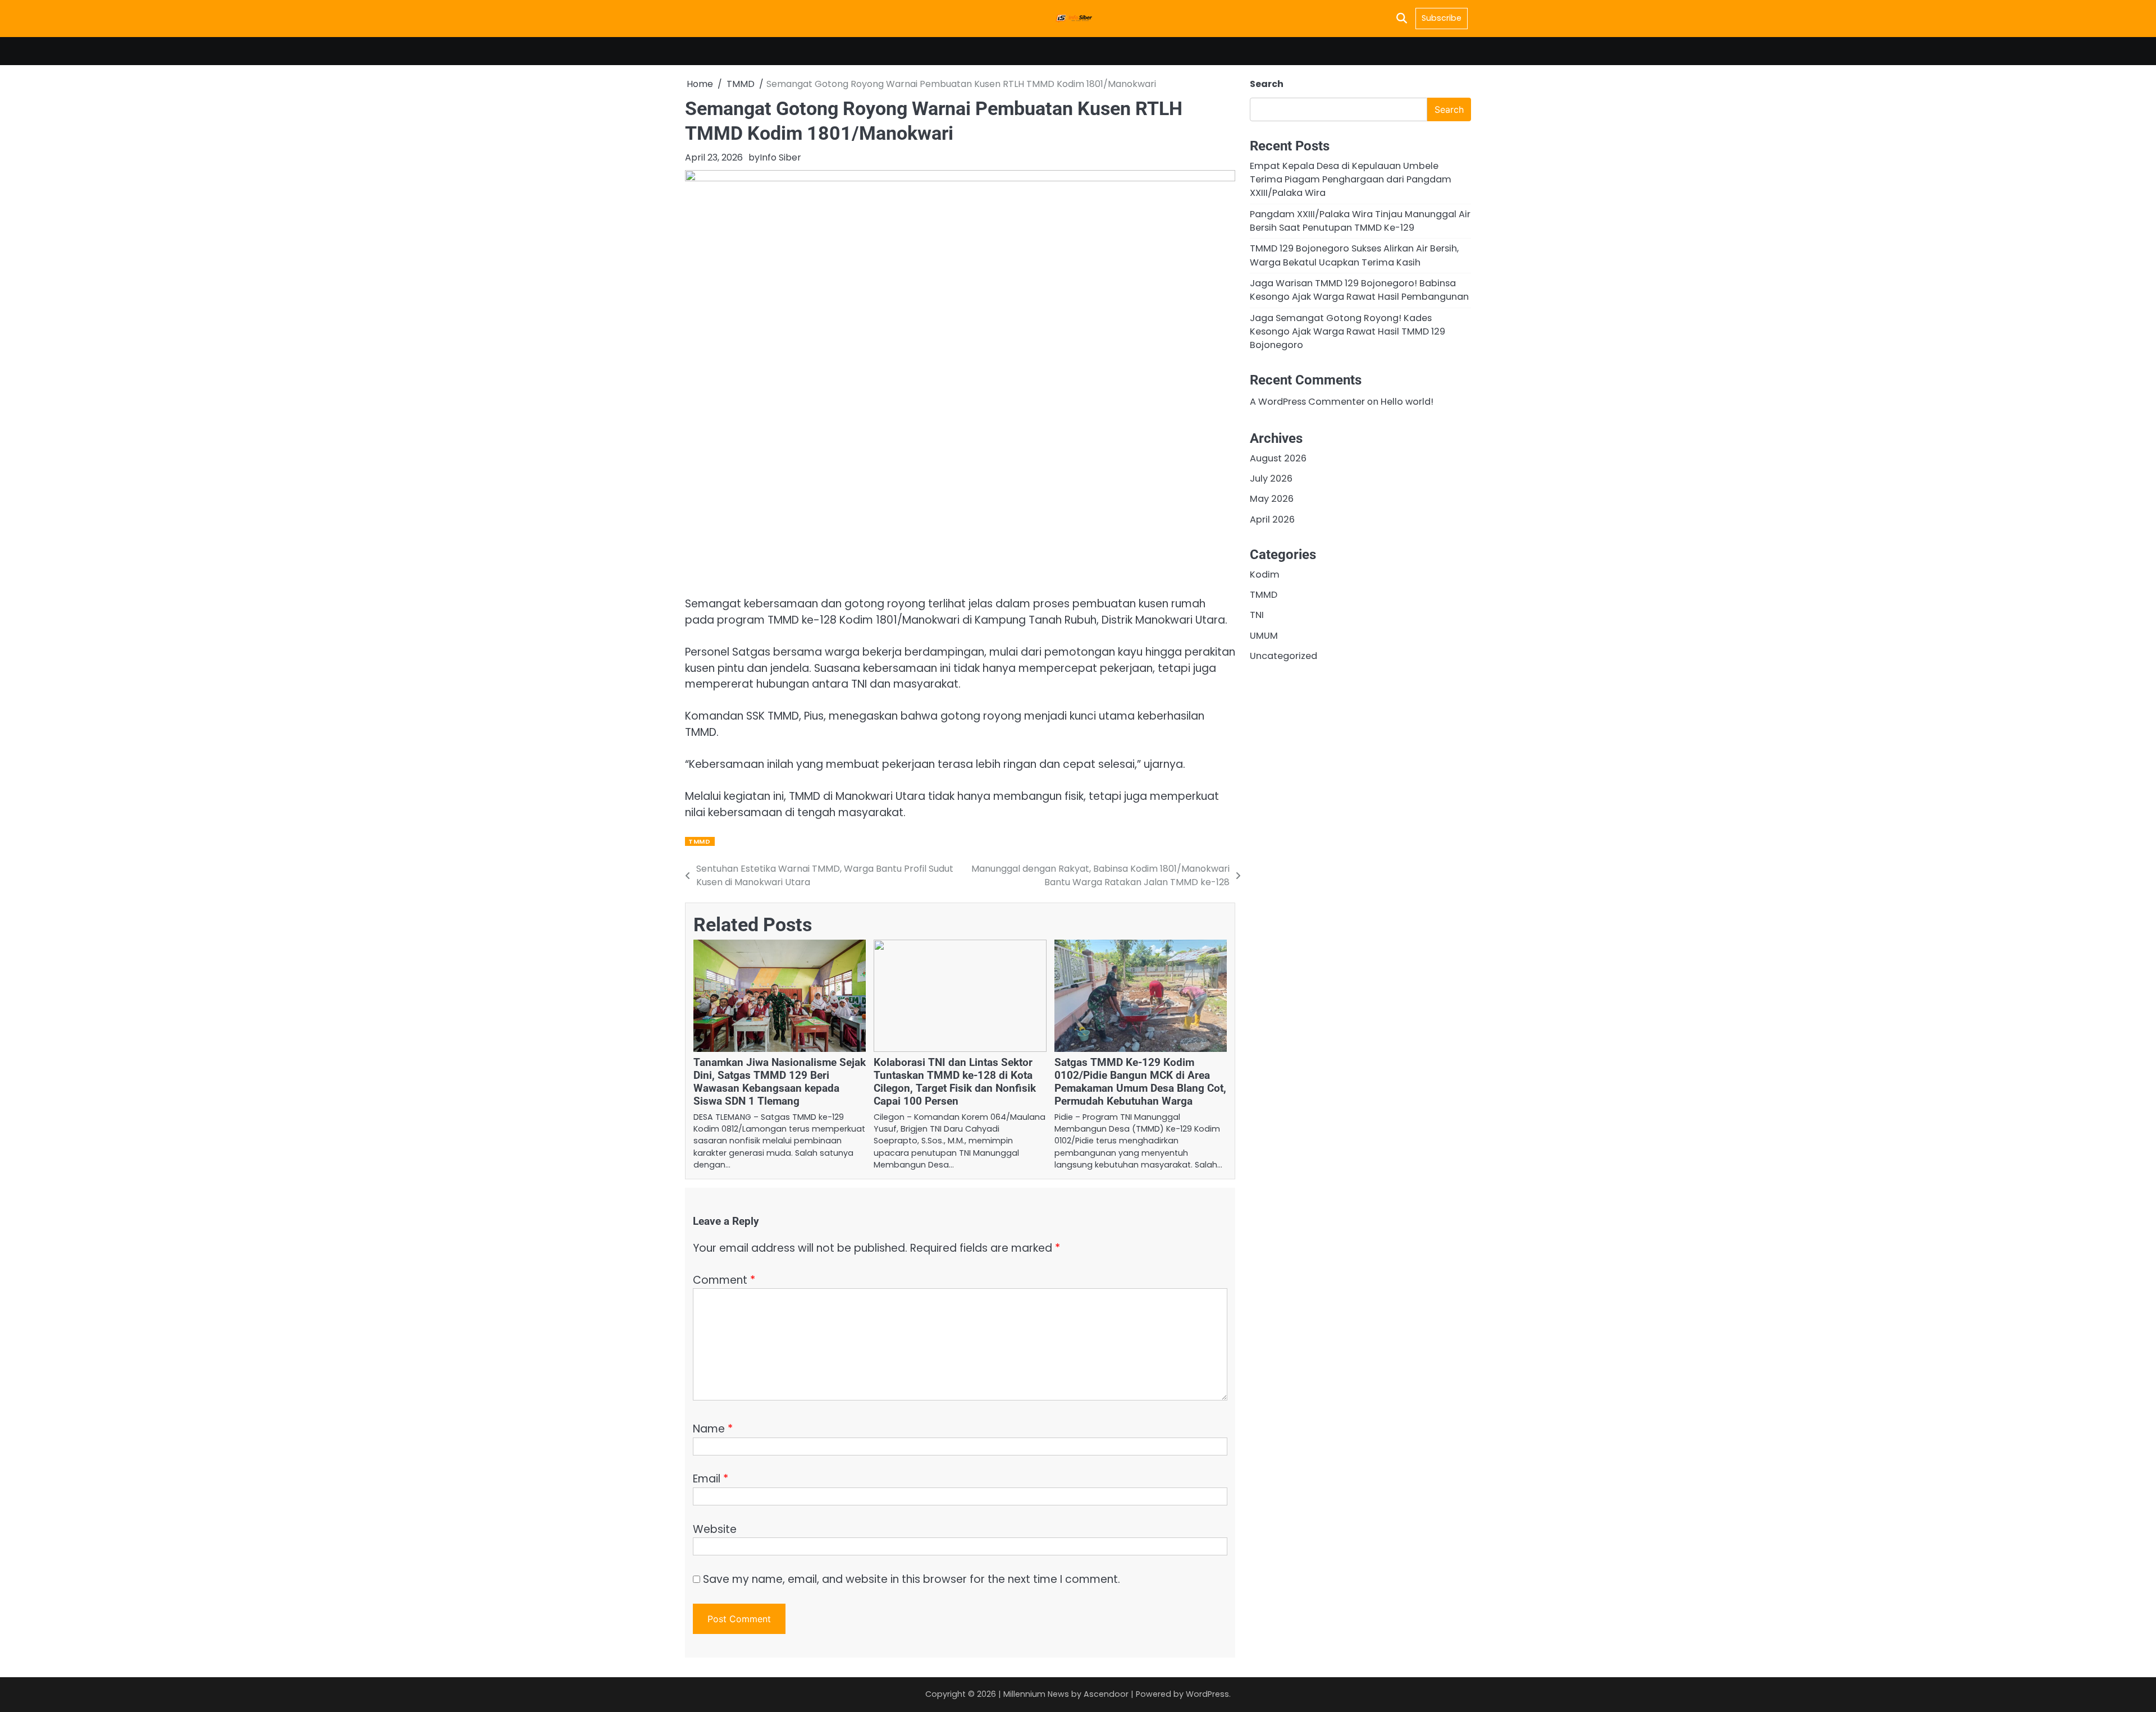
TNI (1257, 615)
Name (713, 1429)
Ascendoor (1106, 1694)
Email (711, 1479)
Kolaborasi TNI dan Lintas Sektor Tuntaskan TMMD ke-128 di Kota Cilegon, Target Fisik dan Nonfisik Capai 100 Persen (955, 1082)
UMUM (1264, 635)
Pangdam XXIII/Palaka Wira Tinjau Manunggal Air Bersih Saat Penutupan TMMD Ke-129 (1360, 220)
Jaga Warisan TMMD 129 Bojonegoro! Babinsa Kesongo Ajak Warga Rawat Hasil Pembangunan (1359, 290)
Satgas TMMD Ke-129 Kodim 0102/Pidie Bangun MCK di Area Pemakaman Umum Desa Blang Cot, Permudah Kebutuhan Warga (1140, 1082)
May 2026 (1272, 499)
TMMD (699, 841)
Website (715, 1529)
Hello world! (1407, 402)
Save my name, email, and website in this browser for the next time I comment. (912, 1579)
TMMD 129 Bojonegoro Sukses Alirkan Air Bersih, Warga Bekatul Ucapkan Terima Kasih (1354, 255)
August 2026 (1278, 458)
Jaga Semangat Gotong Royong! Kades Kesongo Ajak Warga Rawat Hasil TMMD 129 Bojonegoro (1347, 331)
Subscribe (1442, 18)
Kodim (1265, 574)
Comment (724, 1280)
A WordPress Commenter (1307, 402)
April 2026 (1272, 519)
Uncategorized (1283, 656)
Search (1267, 84)
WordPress (1207, 1694)
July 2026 (1271, 479)
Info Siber (780, 157)
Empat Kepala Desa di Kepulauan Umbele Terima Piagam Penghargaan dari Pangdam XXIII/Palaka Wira (1351, 179)
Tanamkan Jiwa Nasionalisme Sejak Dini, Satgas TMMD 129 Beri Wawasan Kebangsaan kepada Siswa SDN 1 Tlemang (780, 1082)
